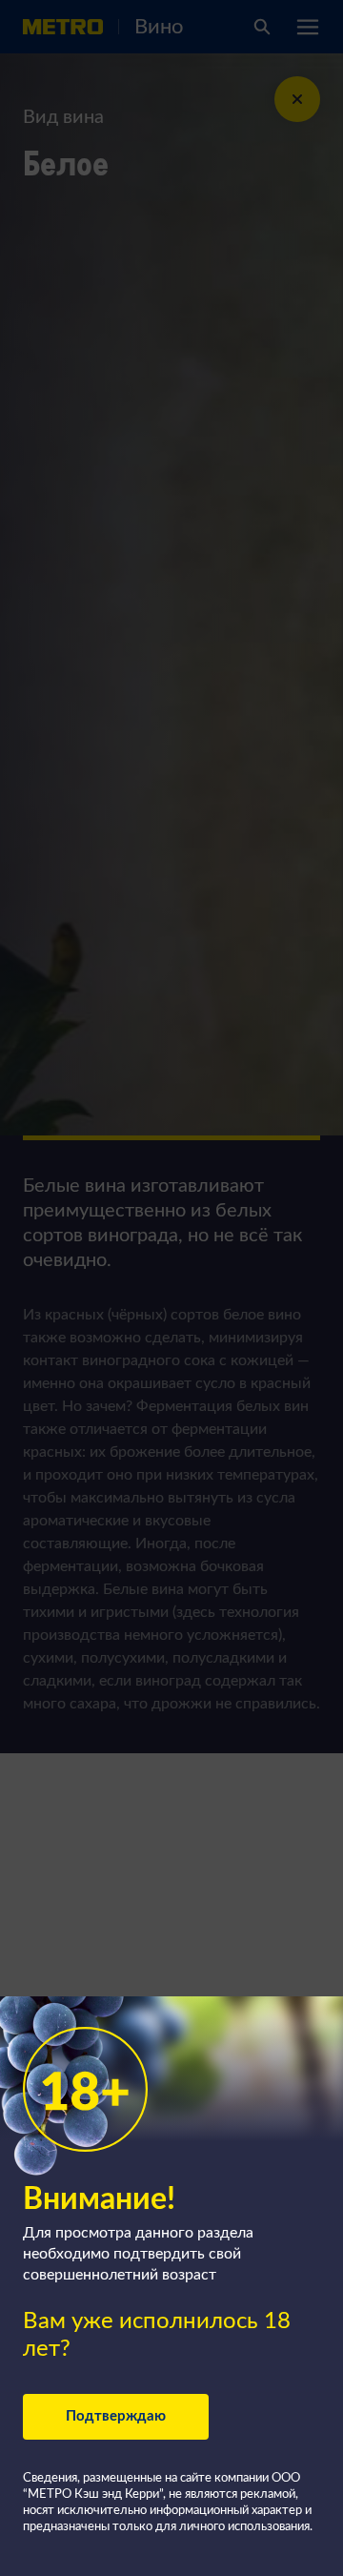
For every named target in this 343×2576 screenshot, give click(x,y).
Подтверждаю (116, 2416)
